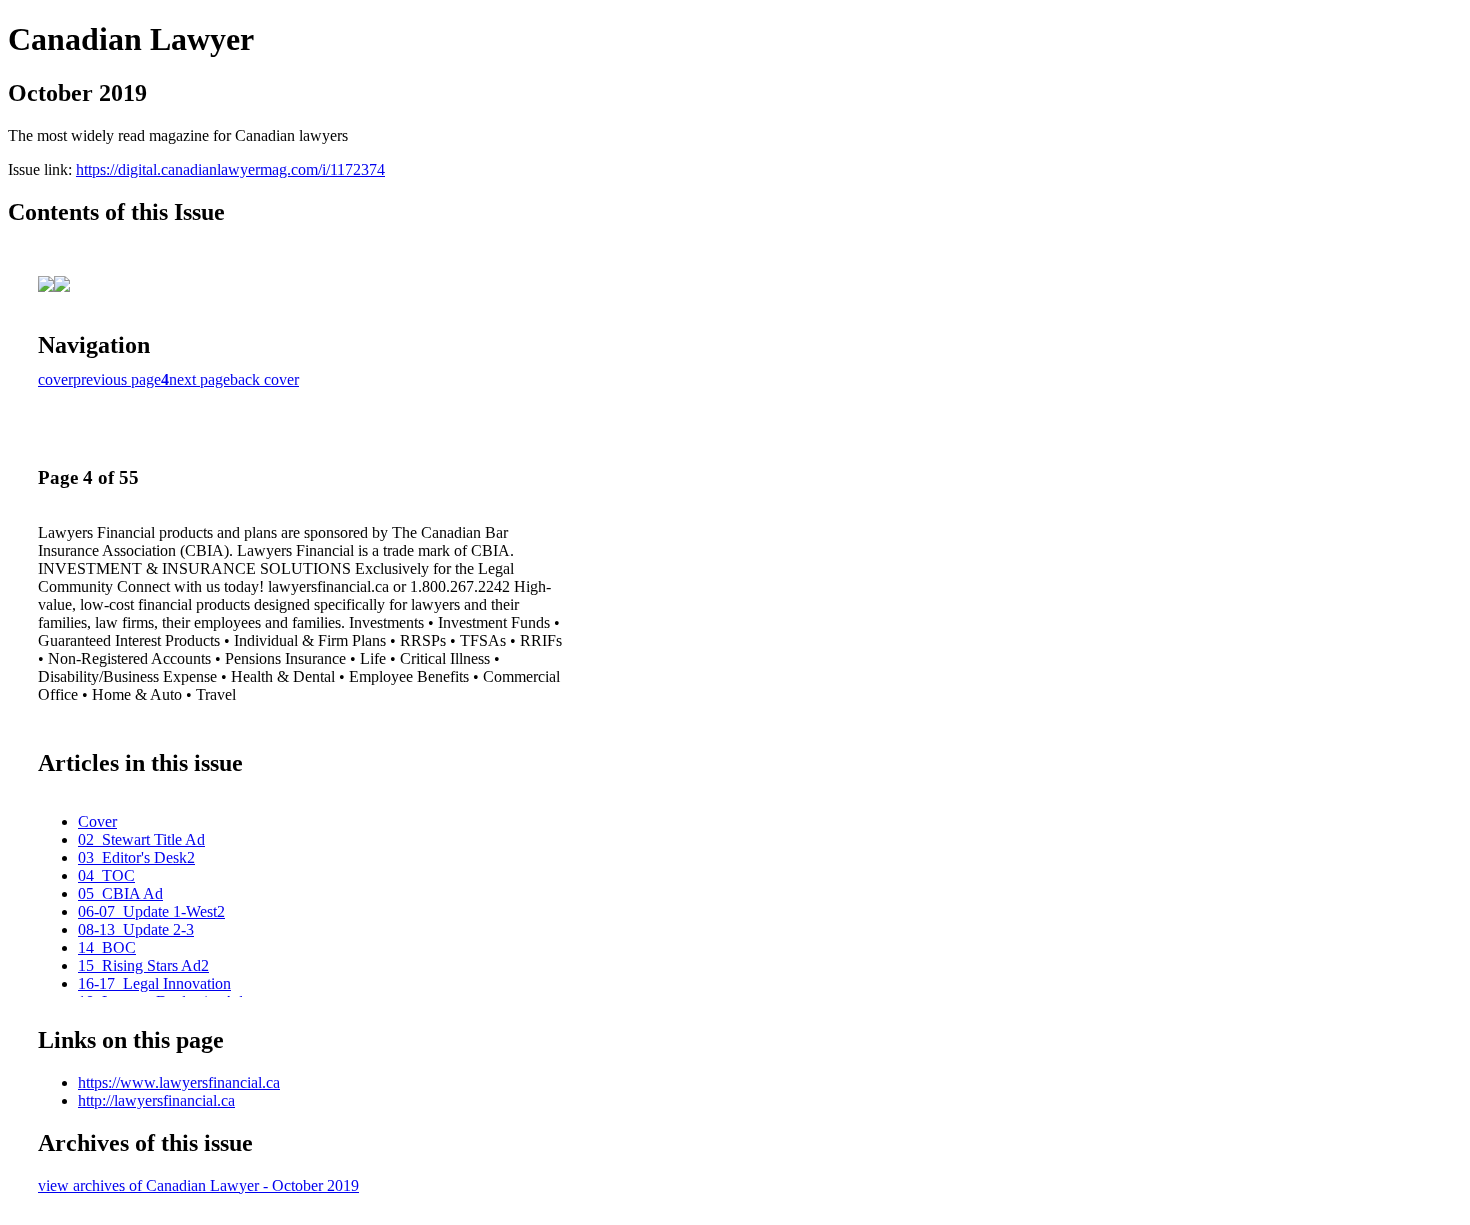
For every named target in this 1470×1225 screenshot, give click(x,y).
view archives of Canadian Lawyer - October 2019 (198, 1185)
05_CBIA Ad (120, 893)
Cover (97, 821)
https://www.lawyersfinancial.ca (179, 1082)
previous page (117, 379)
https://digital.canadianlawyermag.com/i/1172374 (230, 169)
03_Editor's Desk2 (136, 857)
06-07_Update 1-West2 (151, 911)
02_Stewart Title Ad (141, 839)
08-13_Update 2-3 (136, 929)
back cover (264, 379)
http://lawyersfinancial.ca (156, 1100)
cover (55, 379)
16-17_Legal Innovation (154, 983)
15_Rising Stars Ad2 (143, 965)
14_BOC (107, 947)
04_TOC (106, 875)
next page (199, 379)
